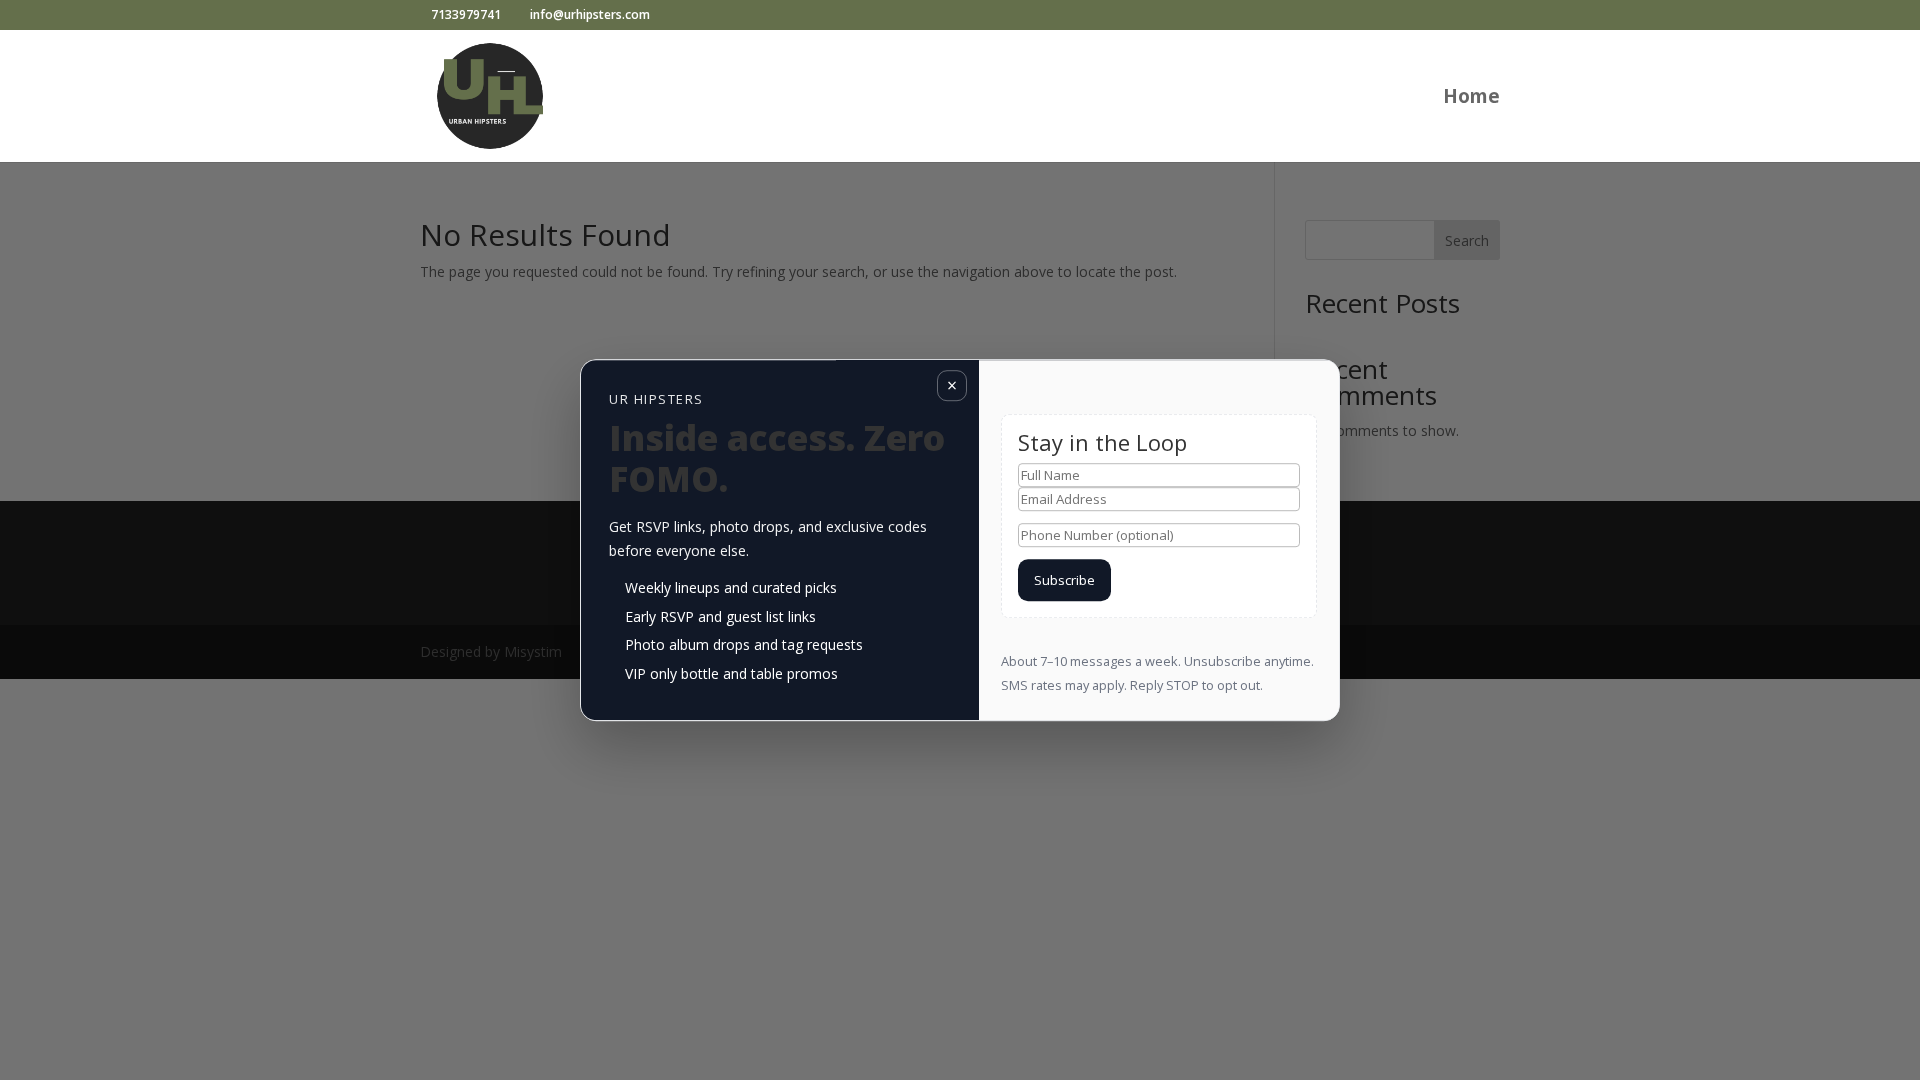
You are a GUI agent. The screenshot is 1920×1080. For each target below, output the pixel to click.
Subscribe (1064, 580)
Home (1471, 99)
